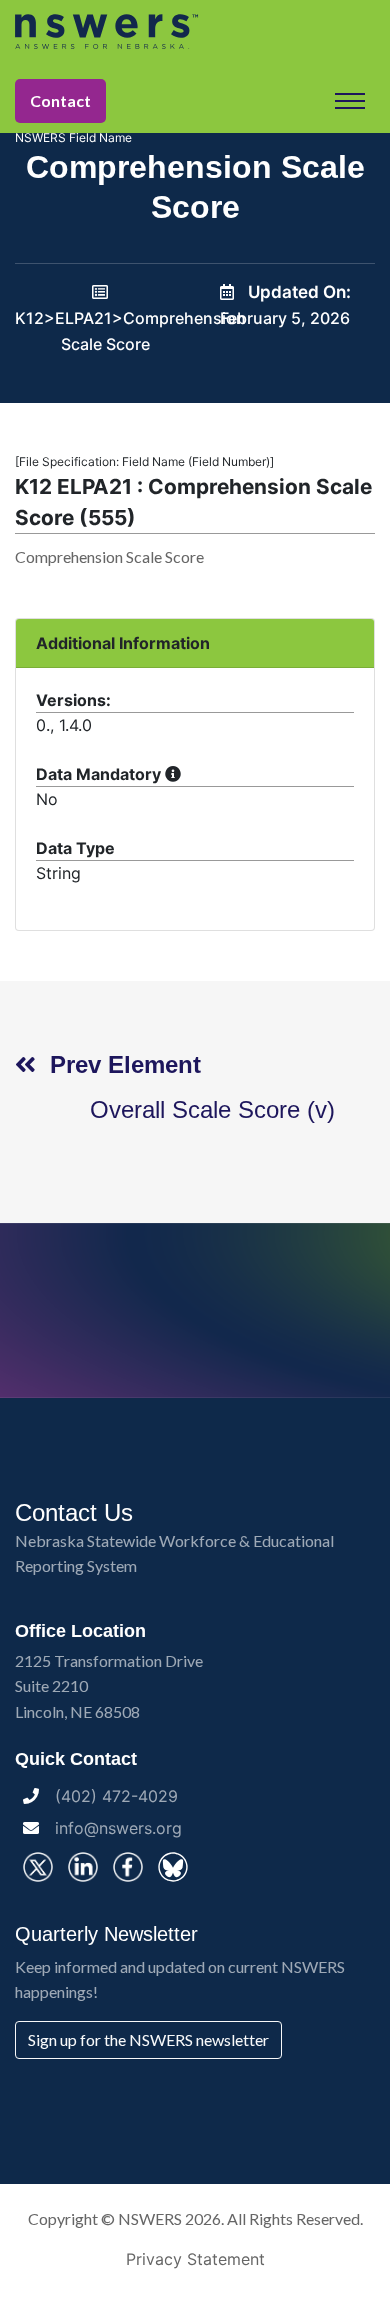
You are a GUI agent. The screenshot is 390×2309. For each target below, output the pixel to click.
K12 (29, 318)
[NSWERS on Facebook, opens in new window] (128, 1867)
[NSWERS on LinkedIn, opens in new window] (83, 1867)
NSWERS (150, 2218)
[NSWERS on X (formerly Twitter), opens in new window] (38, 1867)
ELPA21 (83, 318)
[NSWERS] (195, 31)
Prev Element (118, 1064)
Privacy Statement (195, 2259)
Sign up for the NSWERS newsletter (148, 2039)
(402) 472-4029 (116, 1796)
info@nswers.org (118, 1828)
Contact (60, 100)
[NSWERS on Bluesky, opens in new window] (173, 1867)
